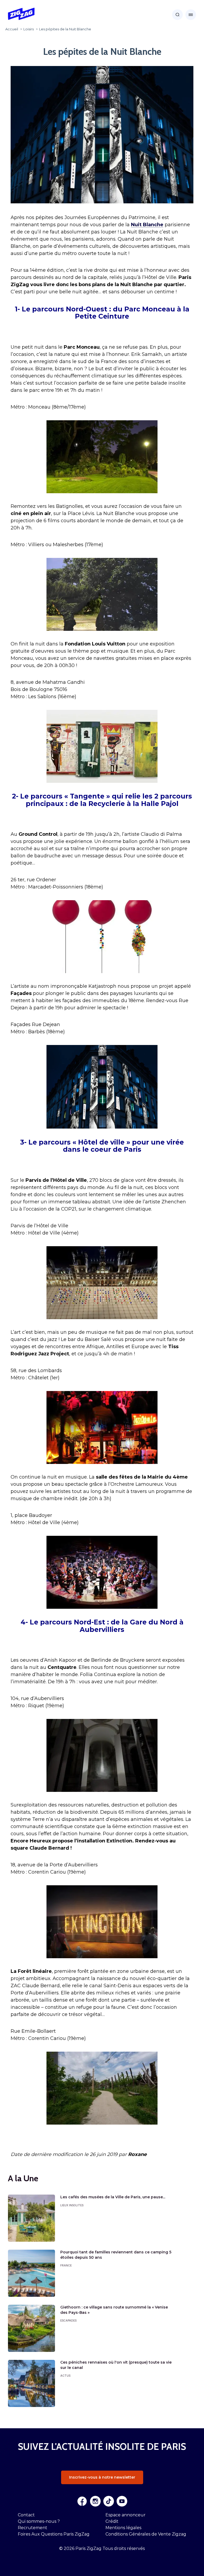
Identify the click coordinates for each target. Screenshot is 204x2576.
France (66, 2265)
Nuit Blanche (147, 225)
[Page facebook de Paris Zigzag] (82, 2501)
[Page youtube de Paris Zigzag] (122, 2501)
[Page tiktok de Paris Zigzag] (109, 2501)
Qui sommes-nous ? (39, 2521)
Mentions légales (123, 2528)
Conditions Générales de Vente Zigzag (146, 2534)
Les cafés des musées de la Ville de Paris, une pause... (113, 2197)
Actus (65, 2376)
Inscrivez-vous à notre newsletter (102, 2477)
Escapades (68, 2320)
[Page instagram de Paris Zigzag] (95, 2501)
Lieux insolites (72, 2205)
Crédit (112, 2521)
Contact (26, 2515)
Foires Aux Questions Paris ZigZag (54, 2534)
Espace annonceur (126, 2515)
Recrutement (33, 2528)
